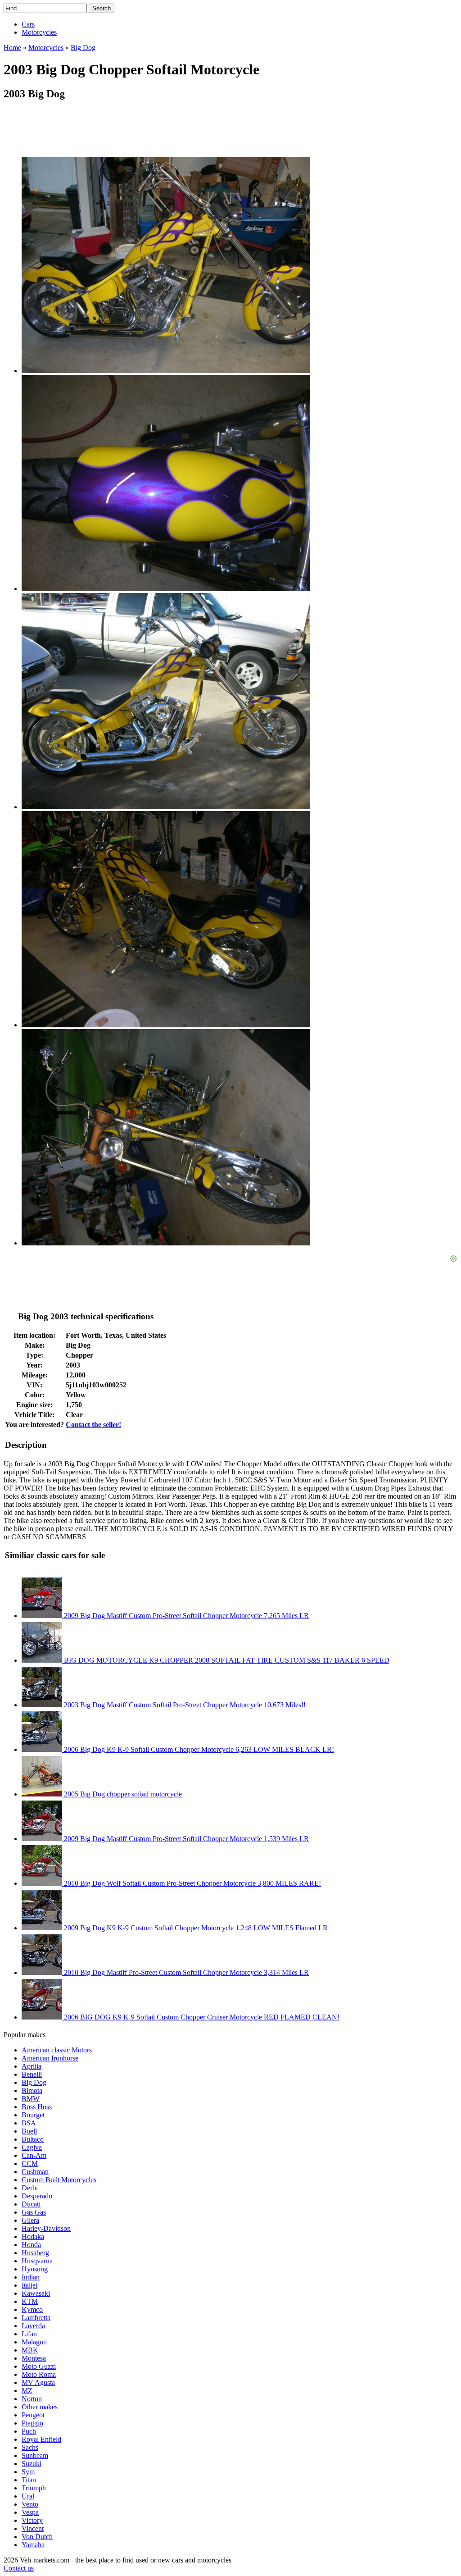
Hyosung (35, 2269)
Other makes (40, 2407)
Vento (30, 2504)
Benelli (32, 2074)
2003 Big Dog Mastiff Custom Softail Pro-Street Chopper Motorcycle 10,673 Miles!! (184, 1705)
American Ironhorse (50, 2058)
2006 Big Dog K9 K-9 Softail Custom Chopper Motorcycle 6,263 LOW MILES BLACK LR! (198, 1749)
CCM (30, 2163)
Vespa (30, 2512)
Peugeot (33, 2415)
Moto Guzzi (39, 2366)
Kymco (32, 2309)
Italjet (29, 2285)
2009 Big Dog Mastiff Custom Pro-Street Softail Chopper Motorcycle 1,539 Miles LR (185, 1839)
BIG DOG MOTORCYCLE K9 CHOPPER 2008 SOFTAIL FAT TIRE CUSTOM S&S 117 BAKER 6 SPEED (226, 1660)
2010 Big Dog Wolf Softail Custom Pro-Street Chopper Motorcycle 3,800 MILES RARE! (192, 1883)
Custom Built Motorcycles (59, 2180)
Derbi (30, 2188)
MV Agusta (38, 2382)
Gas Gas (34, 2212)
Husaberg (35, 2253)
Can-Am (34, 2155)
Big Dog (34, 2082)
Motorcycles (39, 32)
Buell (29, 2131)
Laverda (33, 2326)
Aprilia (32, 2066)
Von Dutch (37, 2537)
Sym (28, 2472)
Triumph (34, 2488)
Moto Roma (39, 2374)
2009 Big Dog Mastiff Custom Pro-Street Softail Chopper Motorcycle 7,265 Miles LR (185, 1616)
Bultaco (33, 2139)
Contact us (19, 2568)
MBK (30, 2350)
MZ (27, 2391)
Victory (32, 2520)
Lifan (29, 2334)
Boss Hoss (37, 2107)
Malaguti (34, 2342)
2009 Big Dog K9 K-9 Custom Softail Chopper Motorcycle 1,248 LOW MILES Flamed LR (195, 1928)
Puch (29, 2431)
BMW (31, 2099)
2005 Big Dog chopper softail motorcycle (122, 1794)
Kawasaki (36, 2293)
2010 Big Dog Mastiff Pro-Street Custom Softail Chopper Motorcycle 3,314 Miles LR (185, 1972)
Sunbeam (35, 2455)
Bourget (33, 2115)
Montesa (34, 2358)
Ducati (31, 2204)
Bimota (32, 2090)
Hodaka (33, 2236)
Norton (32, 2399)
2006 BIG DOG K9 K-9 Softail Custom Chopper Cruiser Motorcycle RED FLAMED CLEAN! (201, 2017)
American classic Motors (57, 2050)
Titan (29, 2480)
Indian (31, 2277)
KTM (30, 2301)
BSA (29, 2123)
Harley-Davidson (46, 2228)
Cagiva (32, 2147)
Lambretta (36, 2318)
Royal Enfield (41, 2439)
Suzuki (32, 2464)
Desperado (37, 2196)
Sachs (30, 2447)
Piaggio (32, 2423)
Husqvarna (37, 2261)
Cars (28, 24)
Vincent (33, 2528)
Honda (31, 2245)
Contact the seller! (93, 1425)
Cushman (35, 2172)
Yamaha (33, 2545)
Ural (28, 2496)
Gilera (30, 2220)
